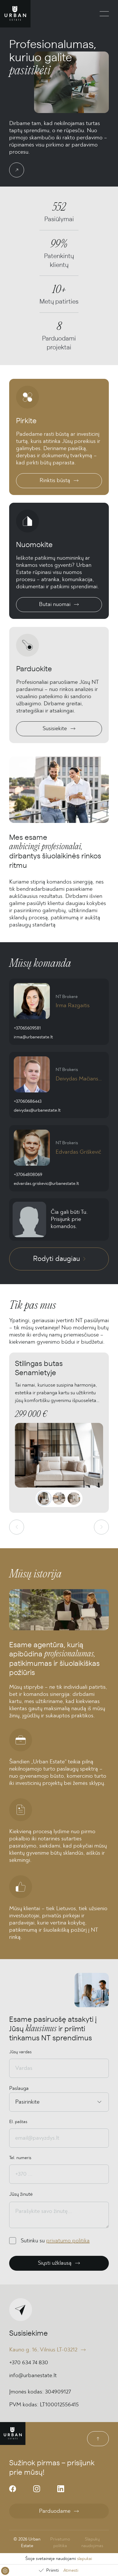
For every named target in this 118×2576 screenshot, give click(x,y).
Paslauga (19, 2088)
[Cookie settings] (5, 2571)
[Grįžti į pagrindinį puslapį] (15, 14)
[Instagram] (37, 2489)
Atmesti (71, 2570)
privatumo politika (68, 2241)
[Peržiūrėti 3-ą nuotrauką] (74, 1498)
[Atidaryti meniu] (104, 14)
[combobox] (16, 2102)
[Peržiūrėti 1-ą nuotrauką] (44, 1498)
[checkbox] (13, 2241)
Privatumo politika (60, 2542)
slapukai (84, 2559)
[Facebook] (13, 2489)
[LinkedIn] (61, 2489)
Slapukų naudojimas (92, 2542)
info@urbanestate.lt (33, 2375)
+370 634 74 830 (29, 2363)
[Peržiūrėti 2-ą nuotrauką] (59, 1498)
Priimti (52, 2570)
